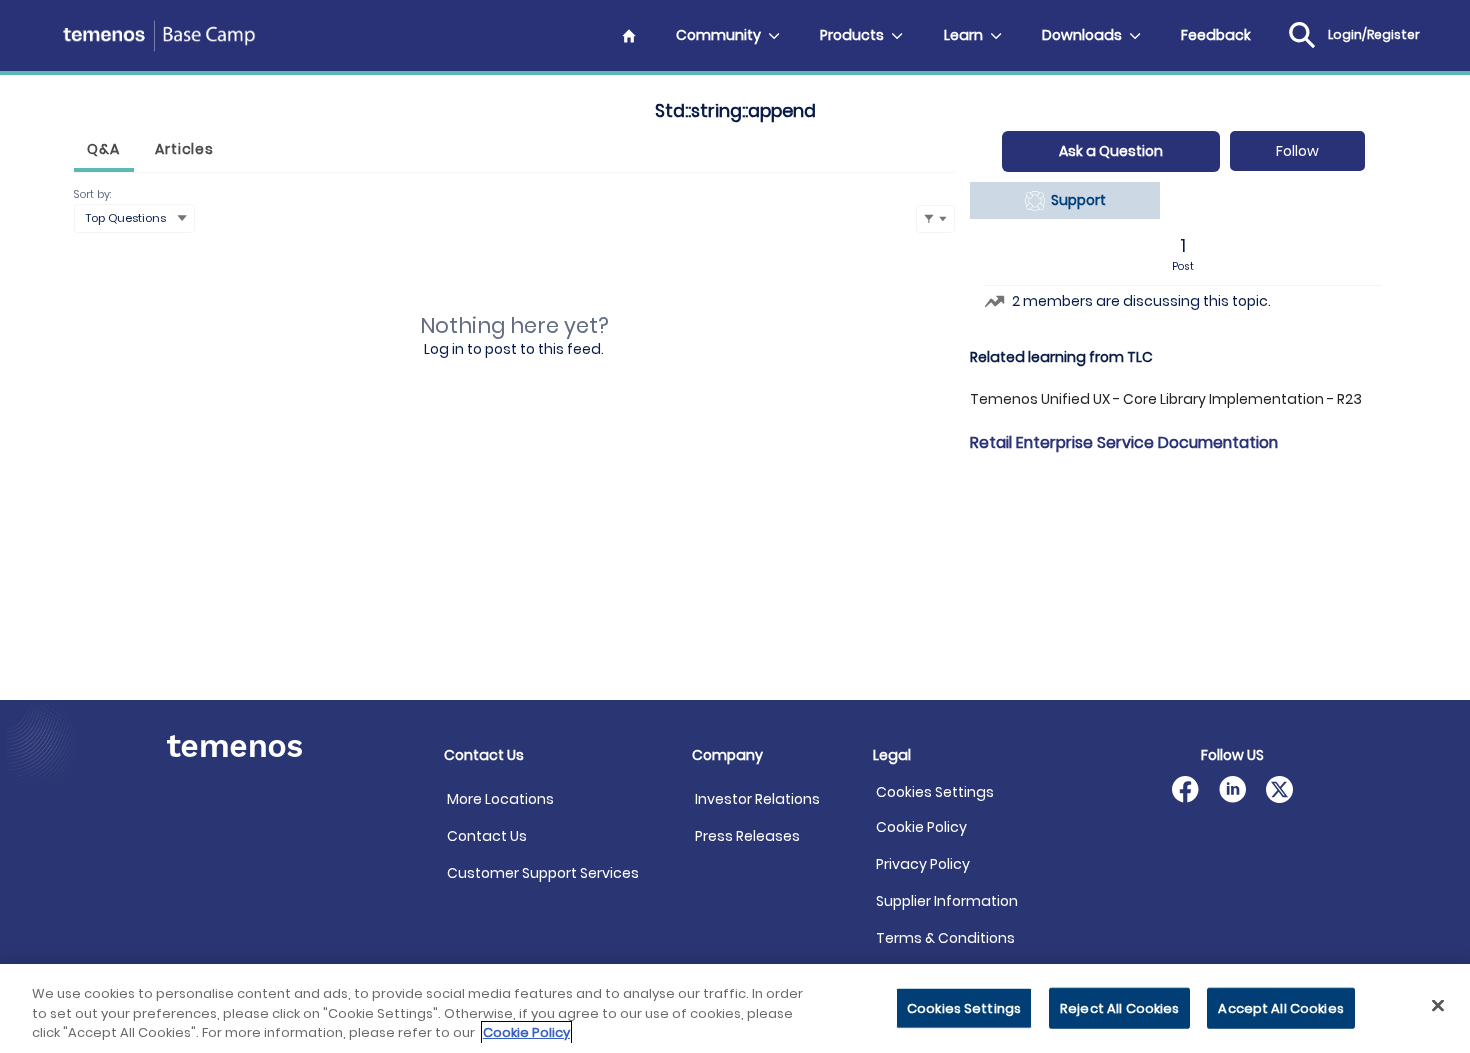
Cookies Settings (935, 792)
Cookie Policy (921, 827)
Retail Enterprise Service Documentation (1124, 442)
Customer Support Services (543, 873)
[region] (735, 1008)
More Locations (500, 799)
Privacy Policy (923, 864)
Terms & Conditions (945, 938)
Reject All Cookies (1119, 1007)
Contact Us (487, 836)
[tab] (104, 151)
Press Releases (747, 836)
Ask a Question (1111, 151)
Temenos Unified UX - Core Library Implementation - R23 (1166, 399)
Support (1075, 200)
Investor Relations (757, 799)
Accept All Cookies (1280, 1007)
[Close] (1438, 1005)
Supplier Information (947, 901)
